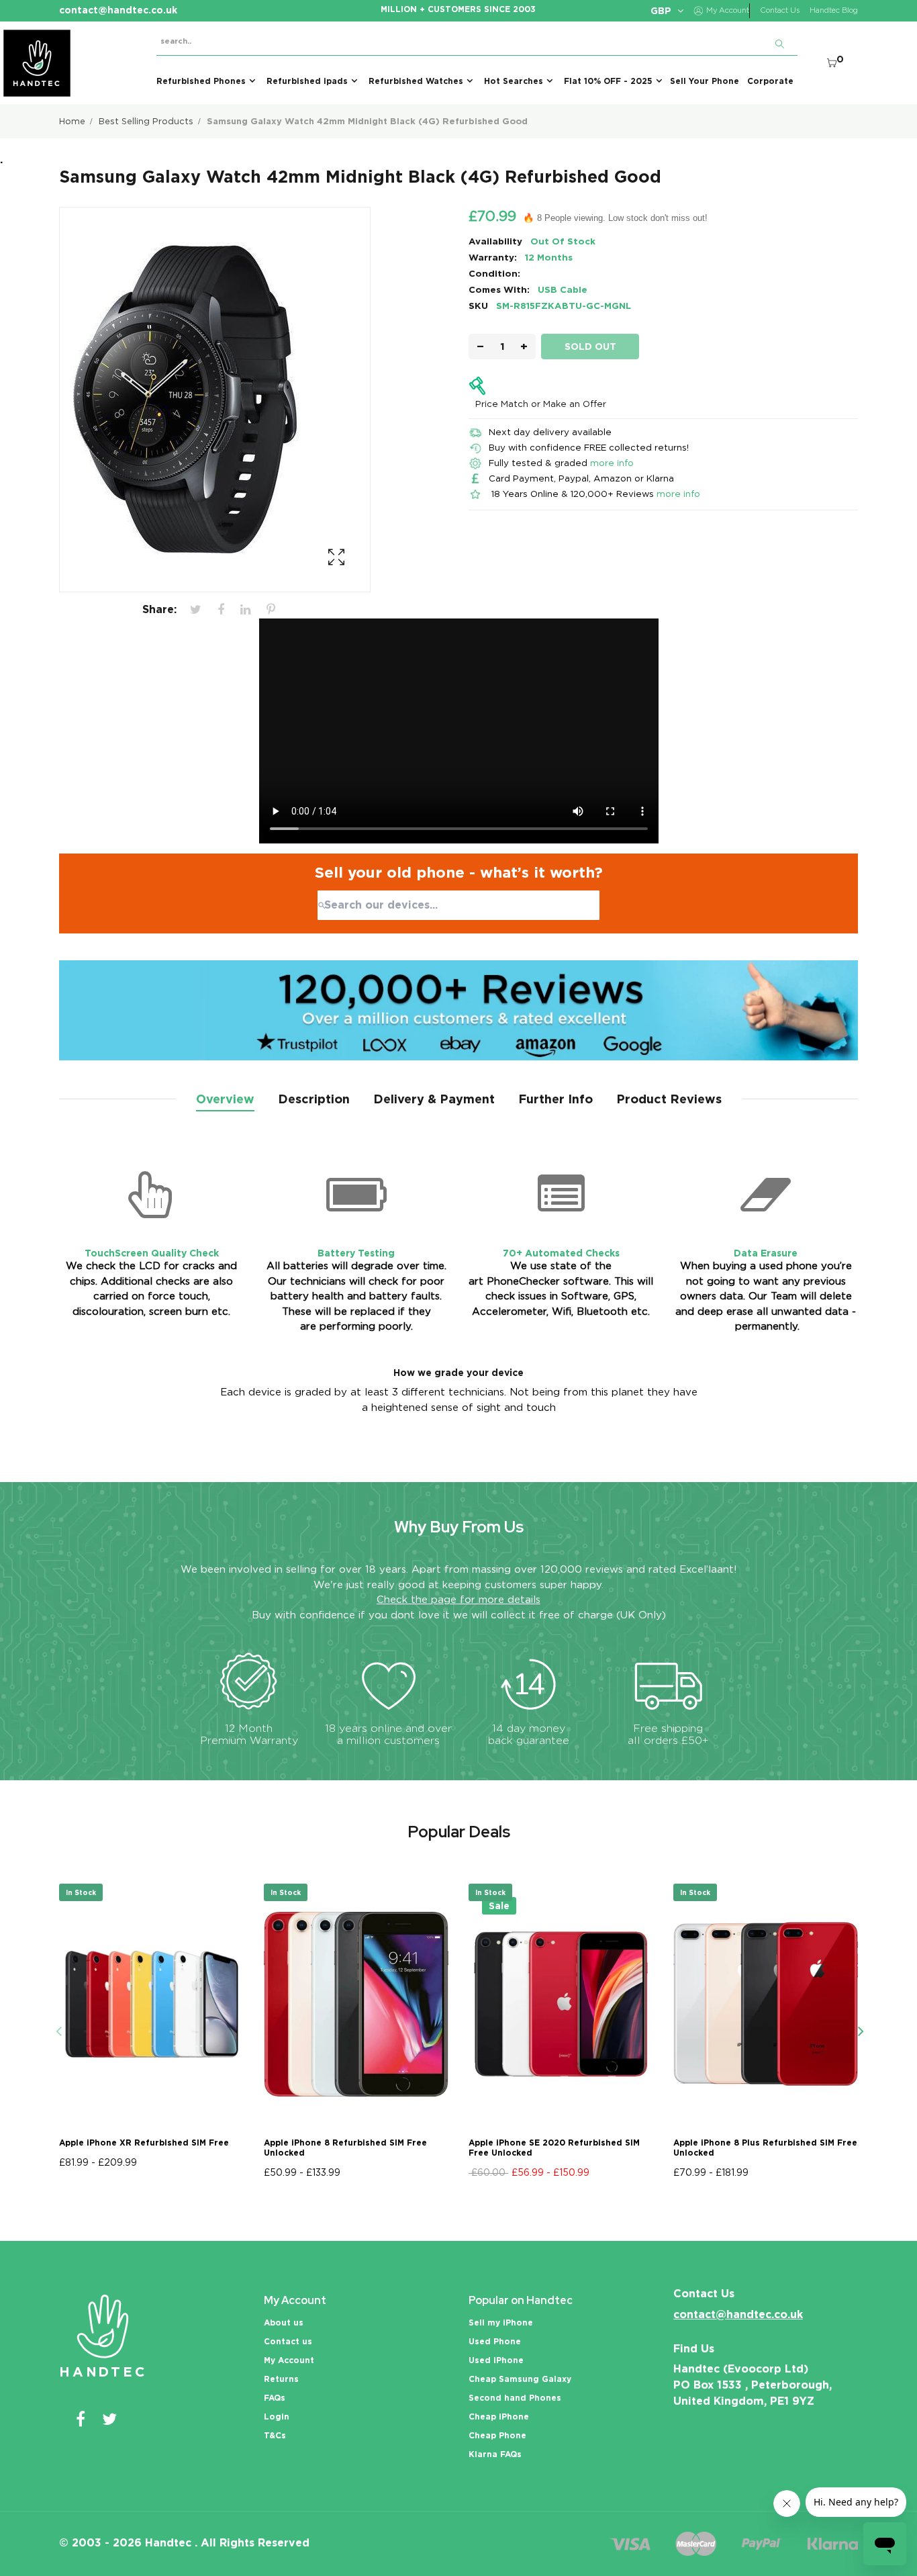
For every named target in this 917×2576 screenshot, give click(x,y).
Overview (225, 1099)
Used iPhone (496, 2360)
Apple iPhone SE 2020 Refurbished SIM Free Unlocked (554, 2148)
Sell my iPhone (501, 2322)
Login (277, 2417)
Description (314, 1099)
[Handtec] (37, 63)
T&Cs (275, 2435)
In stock (81, 1892)
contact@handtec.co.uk (738, 2314)
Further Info (556, 1099)
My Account (289, 2360)
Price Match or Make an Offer (541, 404)
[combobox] (458, 905)
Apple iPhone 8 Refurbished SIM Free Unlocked (345, 2148)
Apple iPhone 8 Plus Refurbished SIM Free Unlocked (765, 2148)
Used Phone (495, 2341)
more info (612, 463)
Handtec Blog (834, 10)
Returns (281, 2379)
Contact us (288, 2341)
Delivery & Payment (434, 1099)
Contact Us (780, 10)
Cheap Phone (497, 2435)
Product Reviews (669, 1099)
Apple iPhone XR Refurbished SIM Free (144, 2143)
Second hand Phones (515, 2398)
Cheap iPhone (499, 2417)
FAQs (275, 2398)
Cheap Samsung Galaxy (520, 2379)
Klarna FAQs (495, 2454)
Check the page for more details (458, 1600)
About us (284, 2322)
